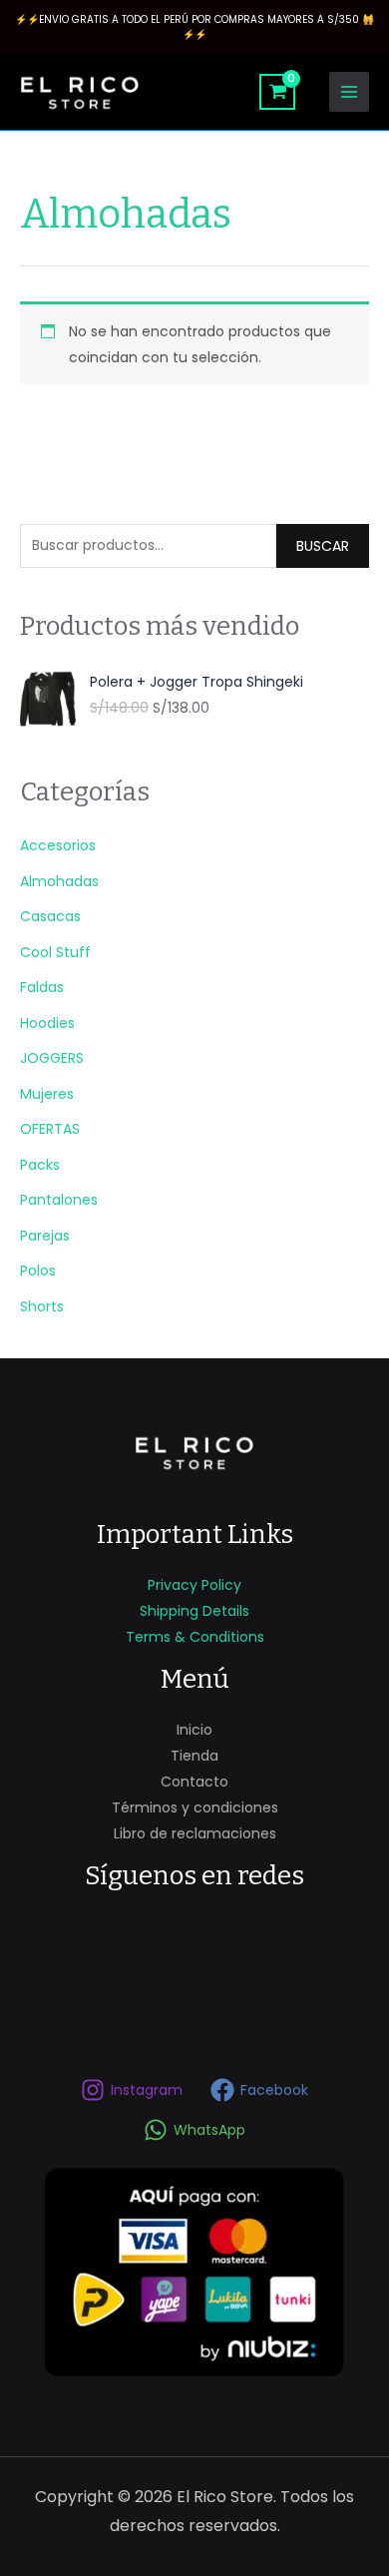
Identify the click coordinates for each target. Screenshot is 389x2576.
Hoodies (47, 1023)
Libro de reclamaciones (195, 1833)
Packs (40, 1165)
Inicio (194, 1730)
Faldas (42, 987)
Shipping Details (194, 1611)
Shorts (42, 1306)
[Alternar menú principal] (349, 92)
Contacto (194, 1782)
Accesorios (58, 845)
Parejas (45, 1236)
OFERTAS (50, 1129)
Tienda (194, 1756)
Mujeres (47, 1094)
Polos (38, 1271)
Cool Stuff (55, 952)
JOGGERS (52, 1058)
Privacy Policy (194, 1585)
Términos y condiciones (195, 1807)
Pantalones (59, 1200)
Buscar (323, 546)
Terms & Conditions (195, 1637)
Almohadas (59, 881)
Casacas (50, 916)
